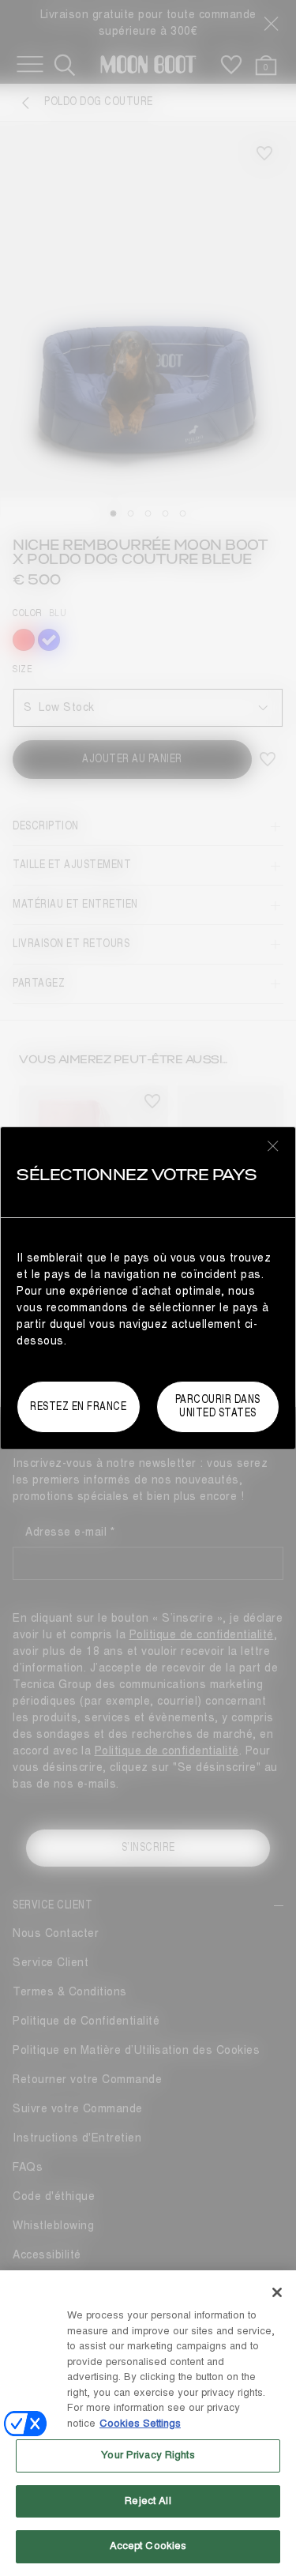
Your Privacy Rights (148, 2455)
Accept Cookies (148, 2546)
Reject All (148, 2501)
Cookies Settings (140, 2424)
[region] (148, 2423)
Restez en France (78, 1406)
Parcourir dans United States (218, 1406)
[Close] (277, 2292)
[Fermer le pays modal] (273, 1145)
